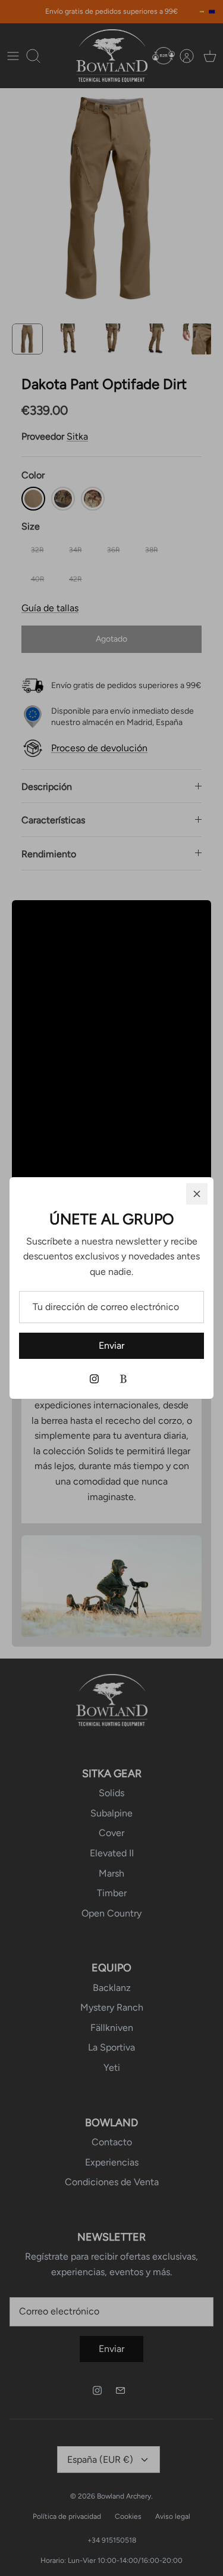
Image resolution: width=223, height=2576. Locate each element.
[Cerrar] (197, 1194)
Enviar (111, 1345)
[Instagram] (94, 1379)
